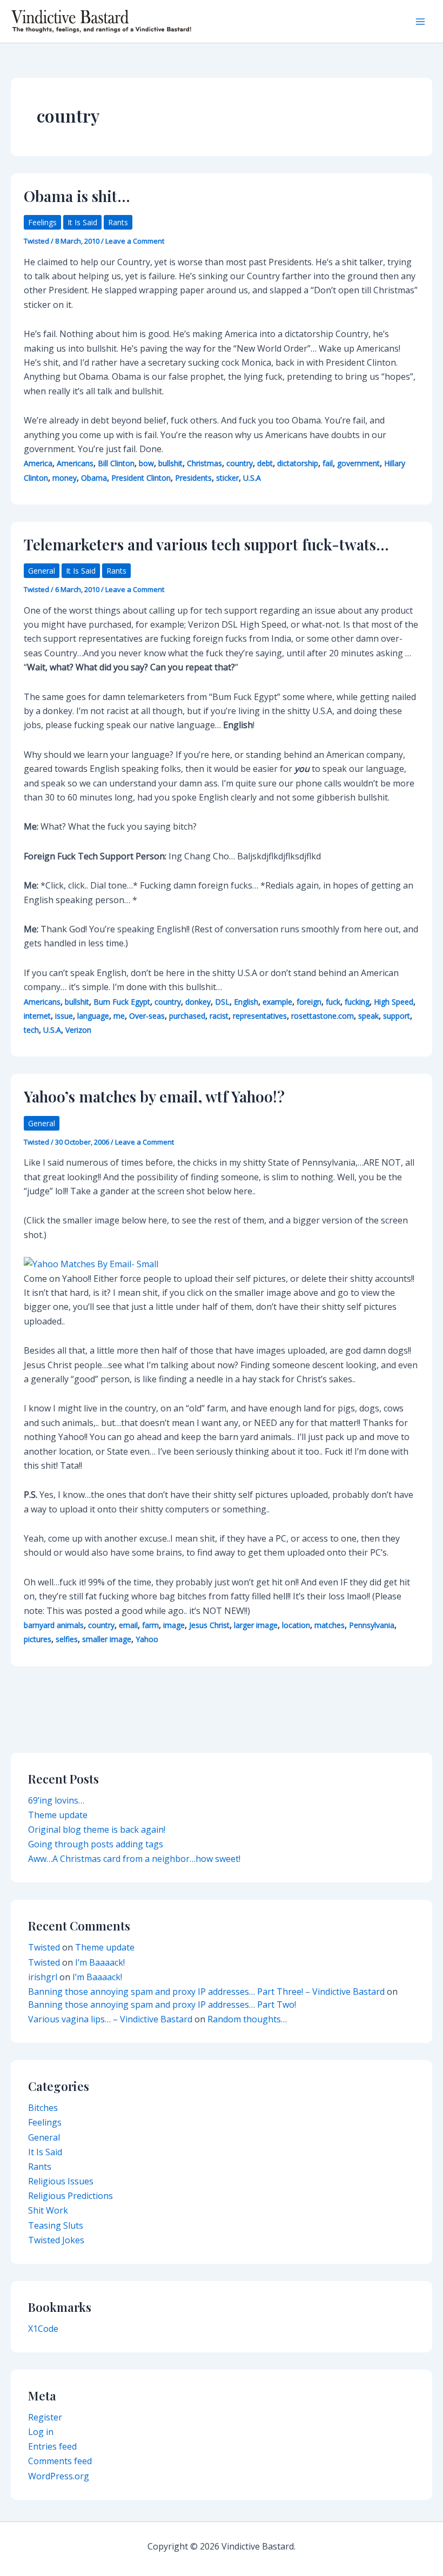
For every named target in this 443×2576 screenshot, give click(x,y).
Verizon (78, 1030)
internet (37, 1016)
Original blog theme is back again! (97, 1830)
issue (64, 1016)
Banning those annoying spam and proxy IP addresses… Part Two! (162, 2005)
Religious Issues (61, 2181)
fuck (333, 1002)
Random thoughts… (247, 2019)
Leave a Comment (135, 241)
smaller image (107, 1639)
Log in (41, 2432)
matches (330, 1625)
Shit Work (48, 2210)
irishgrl (43, 1977)
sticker (227, 478)
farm (150, 1625)
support (397, 1016)
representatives (260, 1016)
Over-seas (147, 1016)
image (174, 1625)
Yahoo (147, 1639)
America (38, 463)
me (119, 1016)
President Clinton (141, 478)
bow (146, 463)
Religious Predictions (71, 2196)
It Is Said (82, 222)
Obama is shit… (77, 196)
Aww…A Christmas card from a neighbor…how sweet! (134, 1859)
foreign (309, 1002)
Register (45, 2417)
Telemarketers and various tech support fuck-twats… (206, 544)
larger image (256, 1625)
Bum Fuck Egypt (122, 1002)
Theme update (58, 1815)
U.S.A (252, 478)
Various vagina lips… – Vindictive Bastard (110, 2019)
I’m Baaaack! (100, 1962)
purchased (187, 1016)
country (240, 463)
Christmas (204, 463)
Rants (118, 222)
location (296, 1625)
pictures (38, 1639)
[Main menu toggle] (420, 22)
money (65, 478)
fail (328, 463)
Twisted (44, 1947)
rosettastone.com (323, 1016)
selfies (67, 1639)
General (42, 571)
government (358, 463)
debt (265, 463)
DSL (222, 1002)
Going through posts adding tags (96, 1844)
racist (219, 1016)
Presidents (193, 478)
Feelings (42, 222)
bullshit (170, 463)
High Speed (394, 1002)
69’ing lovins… (56, 1800)
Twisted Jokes (56, 2240)
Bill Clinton (116, 463)
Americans (75, 463)
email (128, 1625)
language (93, 1016)
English (246, 1002)
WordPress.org (59, 2476)
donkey (198, 1002)
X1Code (43, 2329)
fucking (357, 1002)
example (277, 1002)
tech (31, 1030)
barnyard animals (54, 1625)
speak (368, 1016)
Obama (94, 478)
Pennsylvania (372, 1625)
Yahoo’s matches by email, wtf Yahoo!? (154, 1096)
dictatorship (298, 463)
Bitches (43, 2108)
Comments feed (60, 2461)
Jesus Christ (209, 1625)
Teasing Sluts (56, 2225)
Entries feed (52, 2446)
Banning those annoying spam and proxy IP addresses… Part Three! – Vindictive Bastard (206, 1992)
